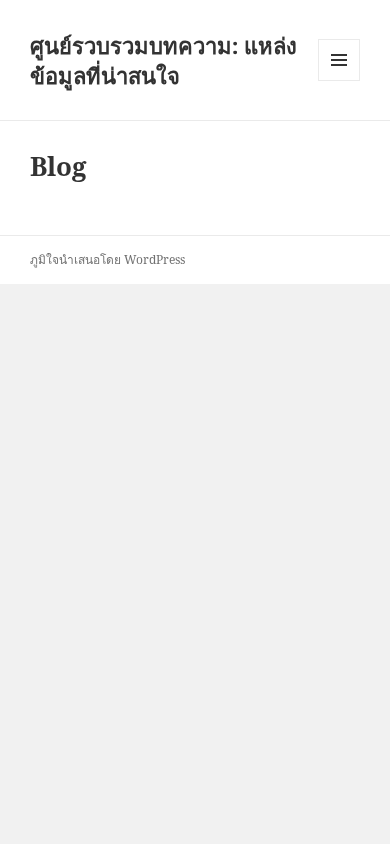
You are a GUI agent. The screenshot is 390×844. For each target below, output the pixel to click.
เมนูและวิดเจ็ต (339, 60)
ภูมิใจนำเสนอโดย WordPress (107, 259)
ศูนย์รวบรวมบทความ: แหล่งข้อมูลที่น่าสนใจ (163, 60)
